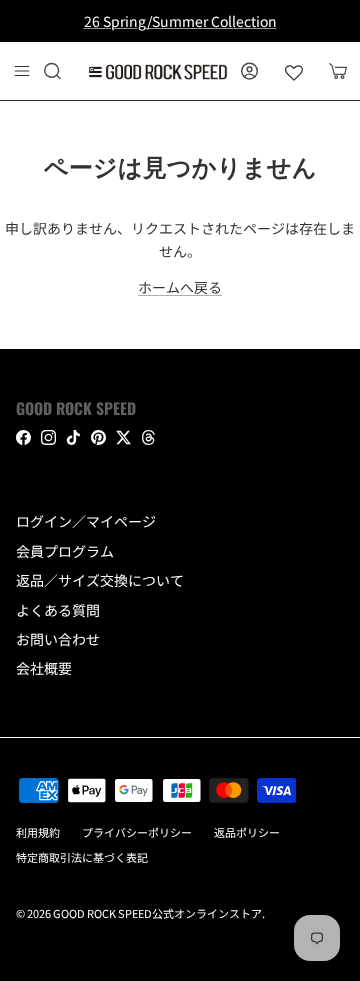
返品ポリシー (247, 832)
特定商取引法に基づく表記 (82, 857)
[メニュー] (22, 71)
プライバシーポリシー (137, 832)
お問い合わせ (58, 639)
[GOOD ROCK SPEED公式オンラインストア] (158, 71)
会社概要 (44, 668)
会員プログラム (65, 551)
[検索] (66, 71)
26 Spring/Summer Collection (180, 21)
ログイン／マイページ (86, 521)
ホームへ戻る (180, 287)
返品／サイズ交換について (100, 580)
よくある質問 (58, 610)
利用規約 (38, 832)
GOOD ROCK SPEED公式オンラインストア (157, 913)
